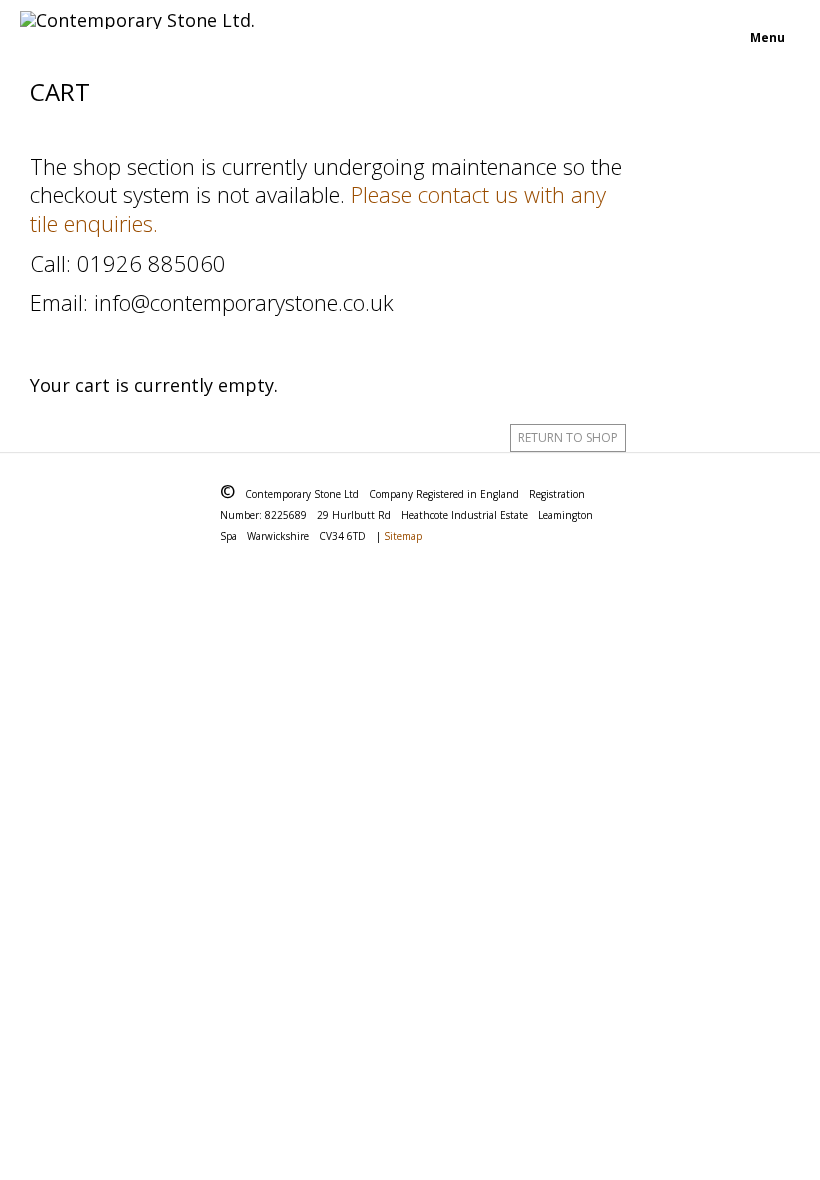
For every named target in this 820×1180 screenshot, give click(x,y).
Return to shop (568, 437)
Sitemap (403, 536)
